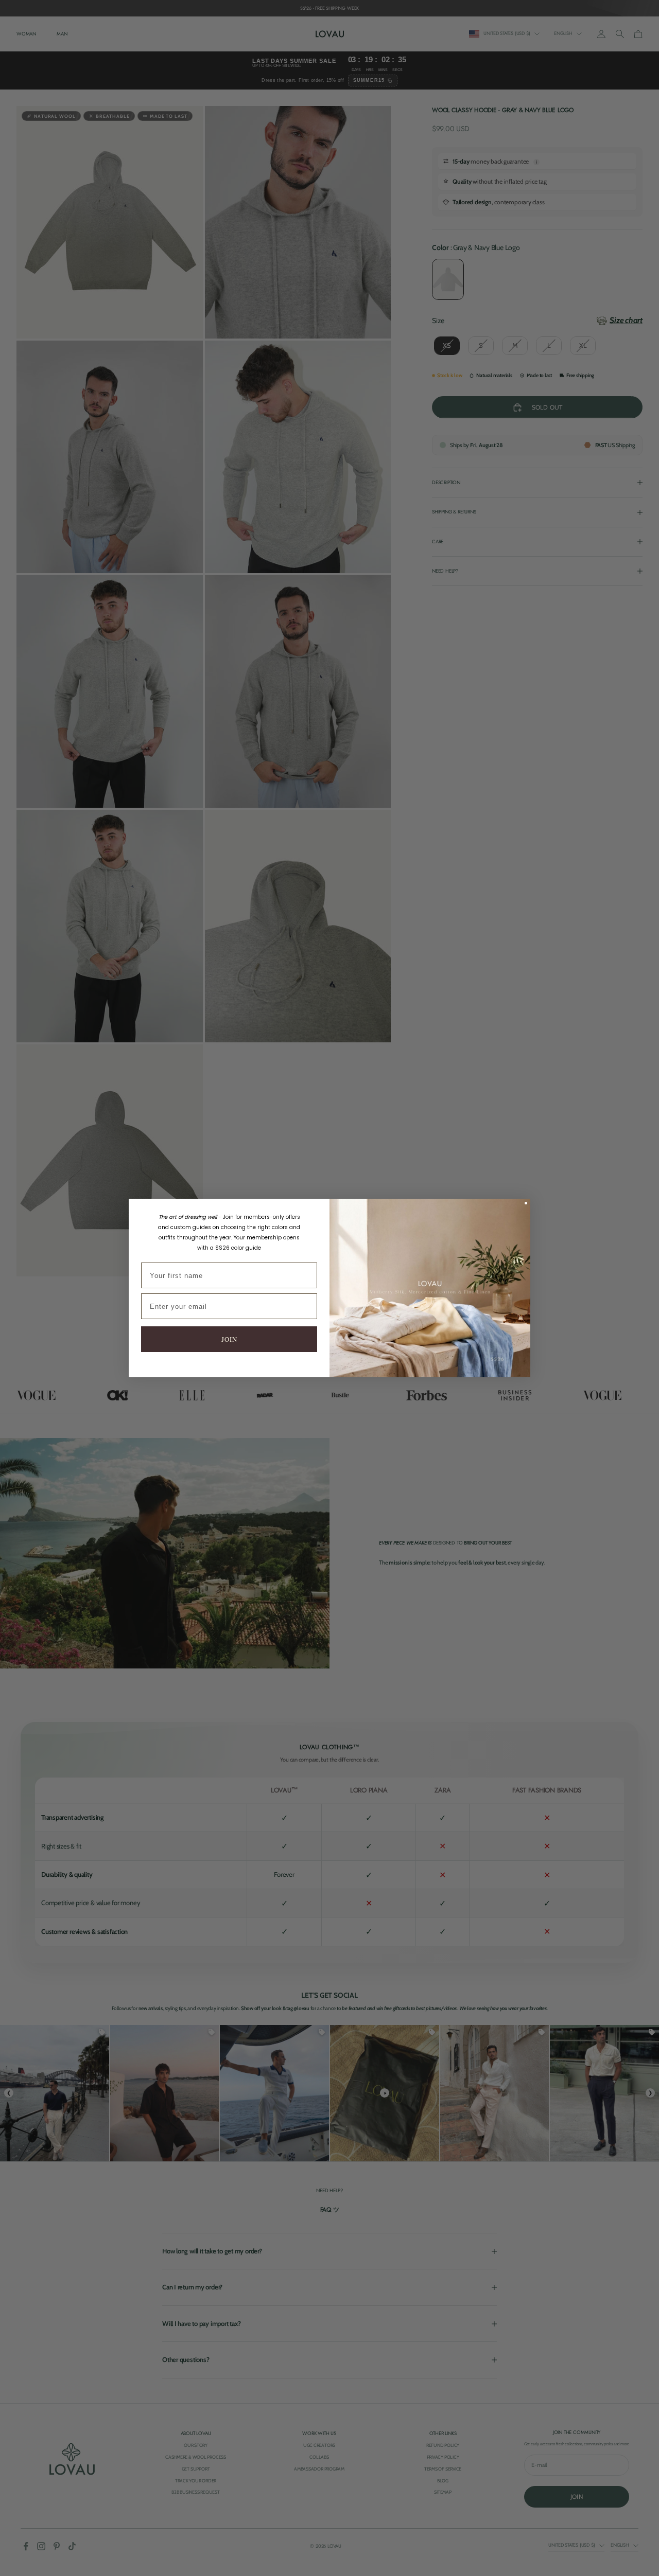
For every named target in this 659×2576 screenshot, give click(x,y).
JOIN (229, 1339)
